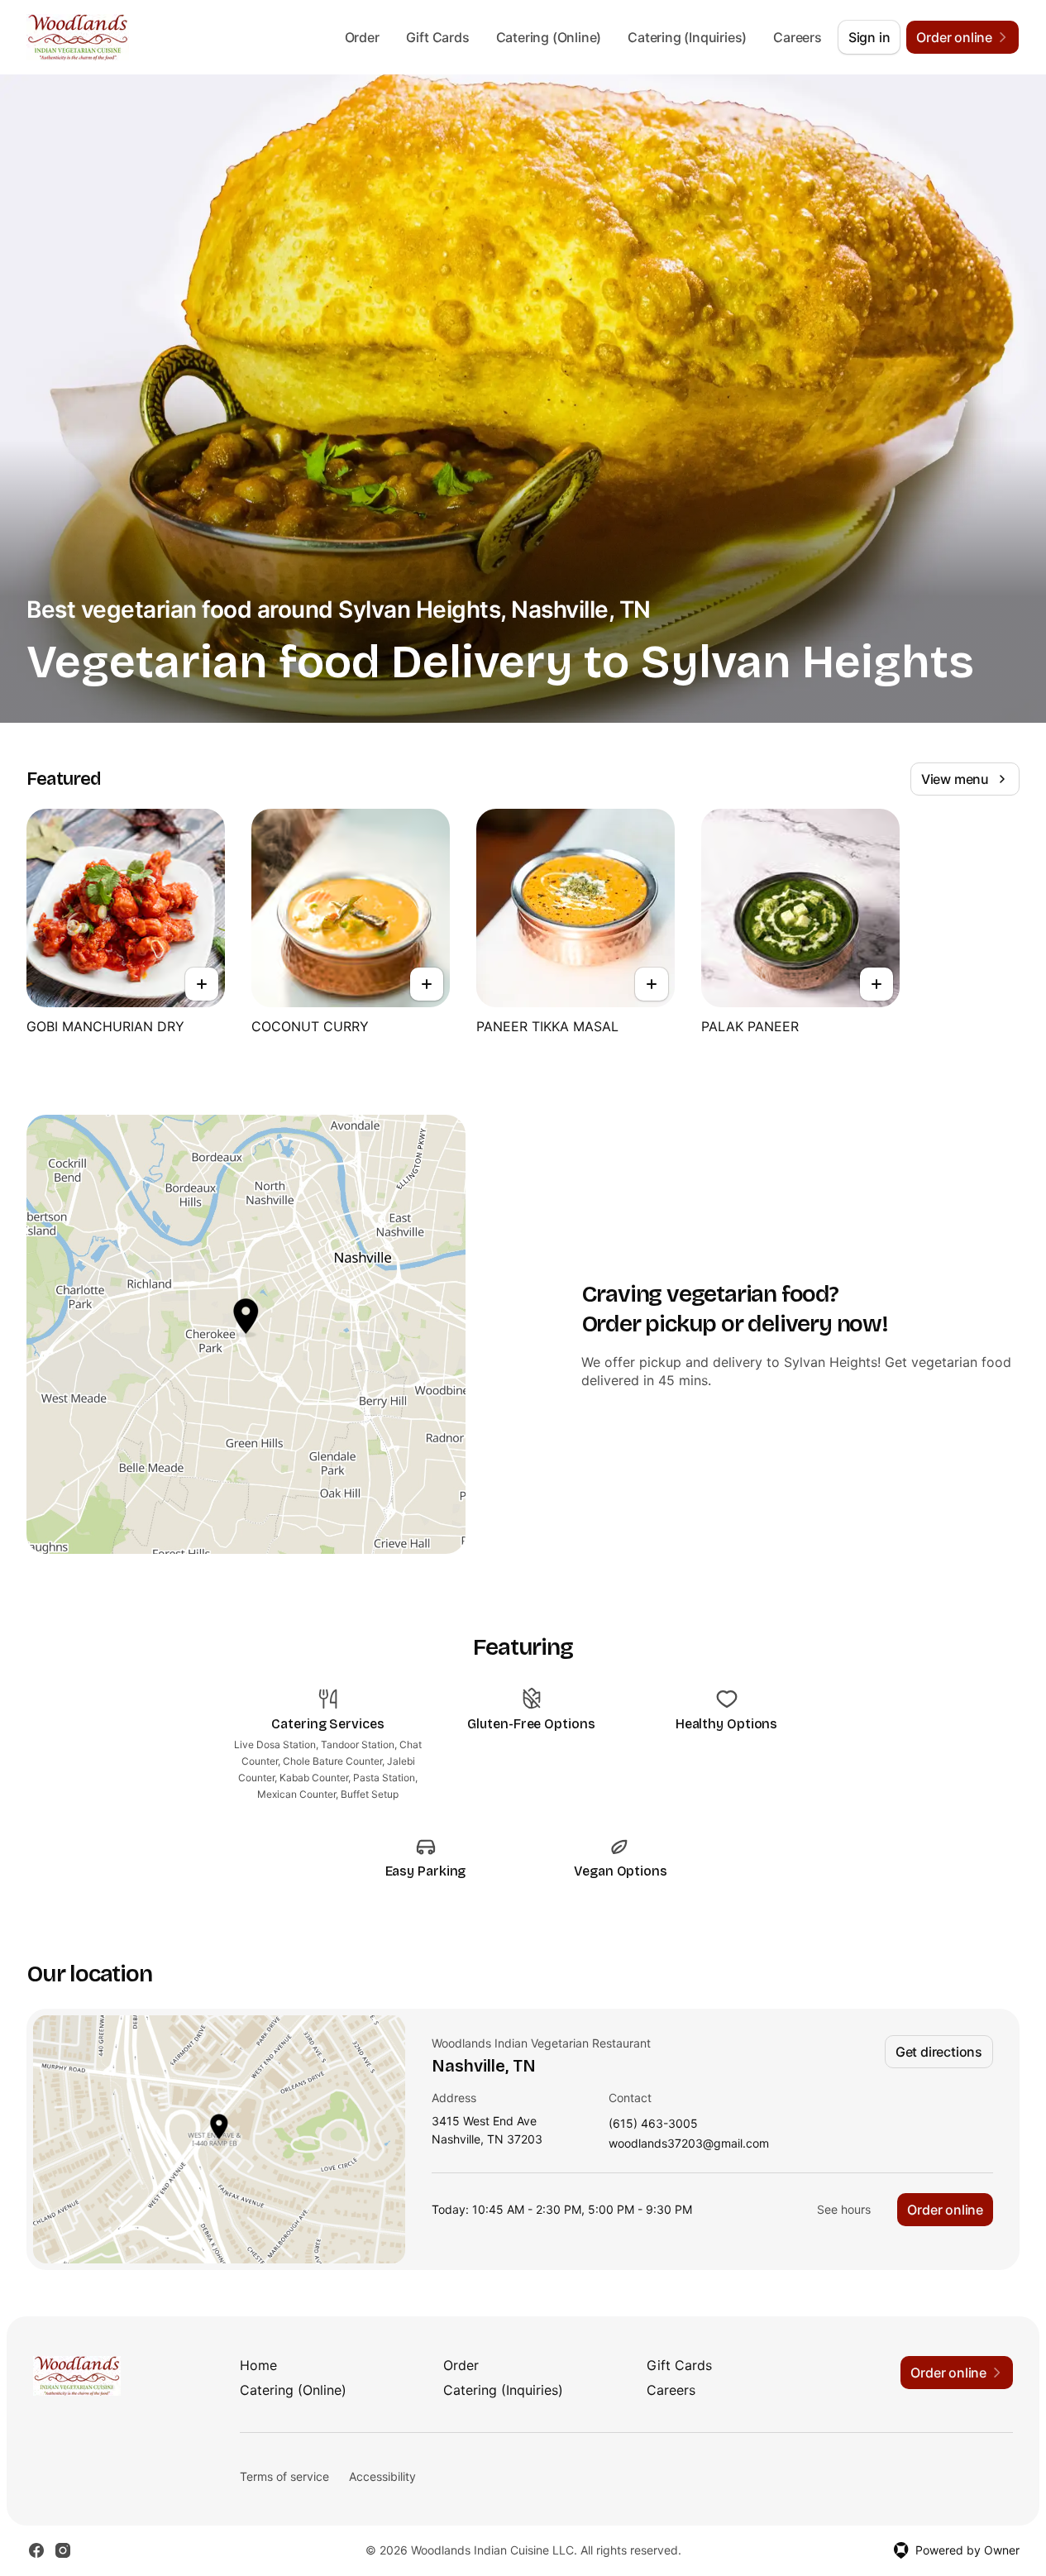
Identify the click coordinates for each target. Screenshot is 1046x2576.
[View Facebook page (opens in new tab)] (36, 2550)
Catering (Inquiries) (687, 37)
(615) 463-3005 (653, 2124)
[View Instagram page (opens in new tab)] (63, 2550)
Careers (798, 37)
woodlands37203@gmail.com (689, 2144)
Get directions (939, 2052)
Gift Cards (438, 37)
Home (258, 2365)
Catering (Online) (549, 37)
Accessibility (382, 2476)
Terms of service (284, 2476)
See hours (844, 2209)
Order (362, 37)
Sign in (869, 37)
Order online (945, 2210)
